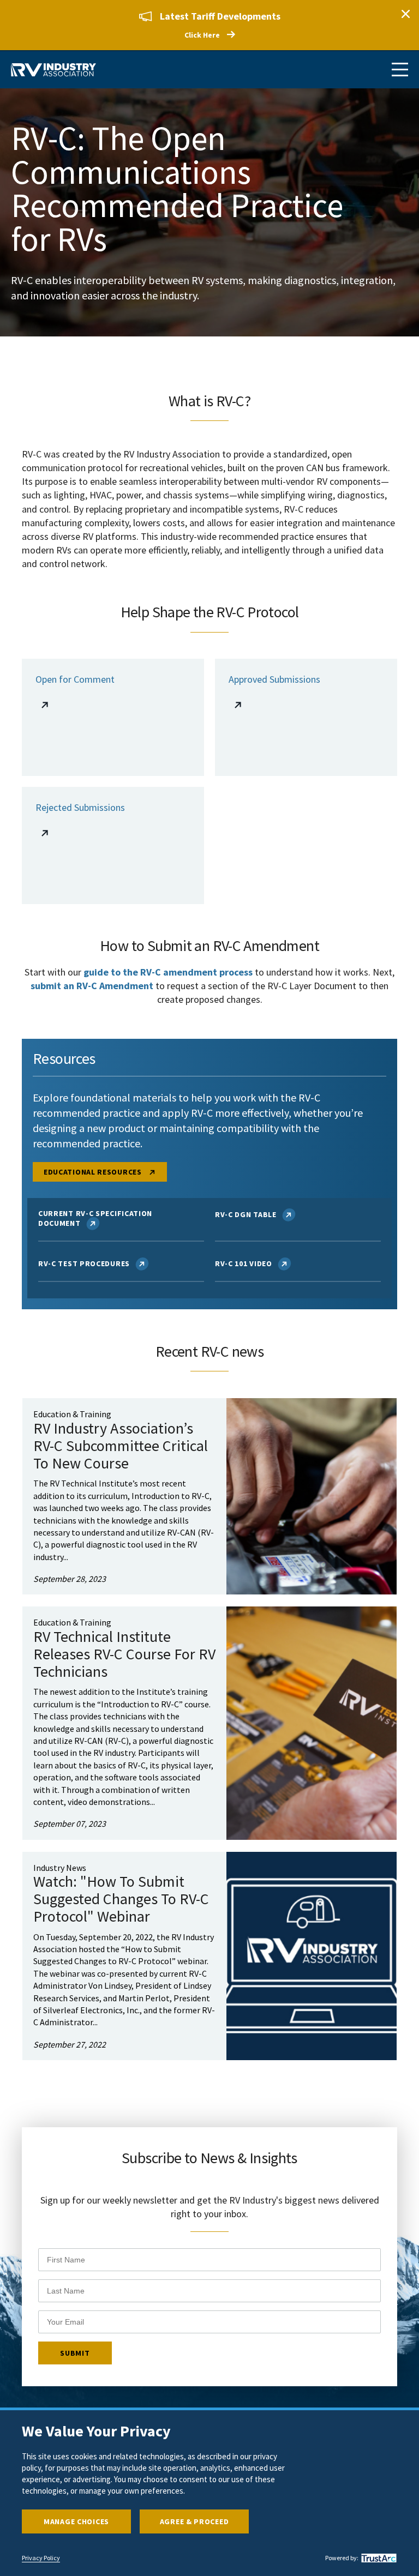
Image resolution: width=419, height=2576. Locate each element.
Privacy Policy (41, 2558)
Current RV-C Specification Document (95, 1218)
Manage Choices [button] (76, 2521)
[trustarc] (378, 2558)
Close (405, 14)
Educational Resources (94, 1172)
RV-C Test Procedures (84, 1263)
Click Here (202, 35)
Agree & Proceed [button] (194, 2521)
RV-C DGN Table (246, 1214)
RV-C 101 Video (244, 1263)
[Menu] (400, 70)
